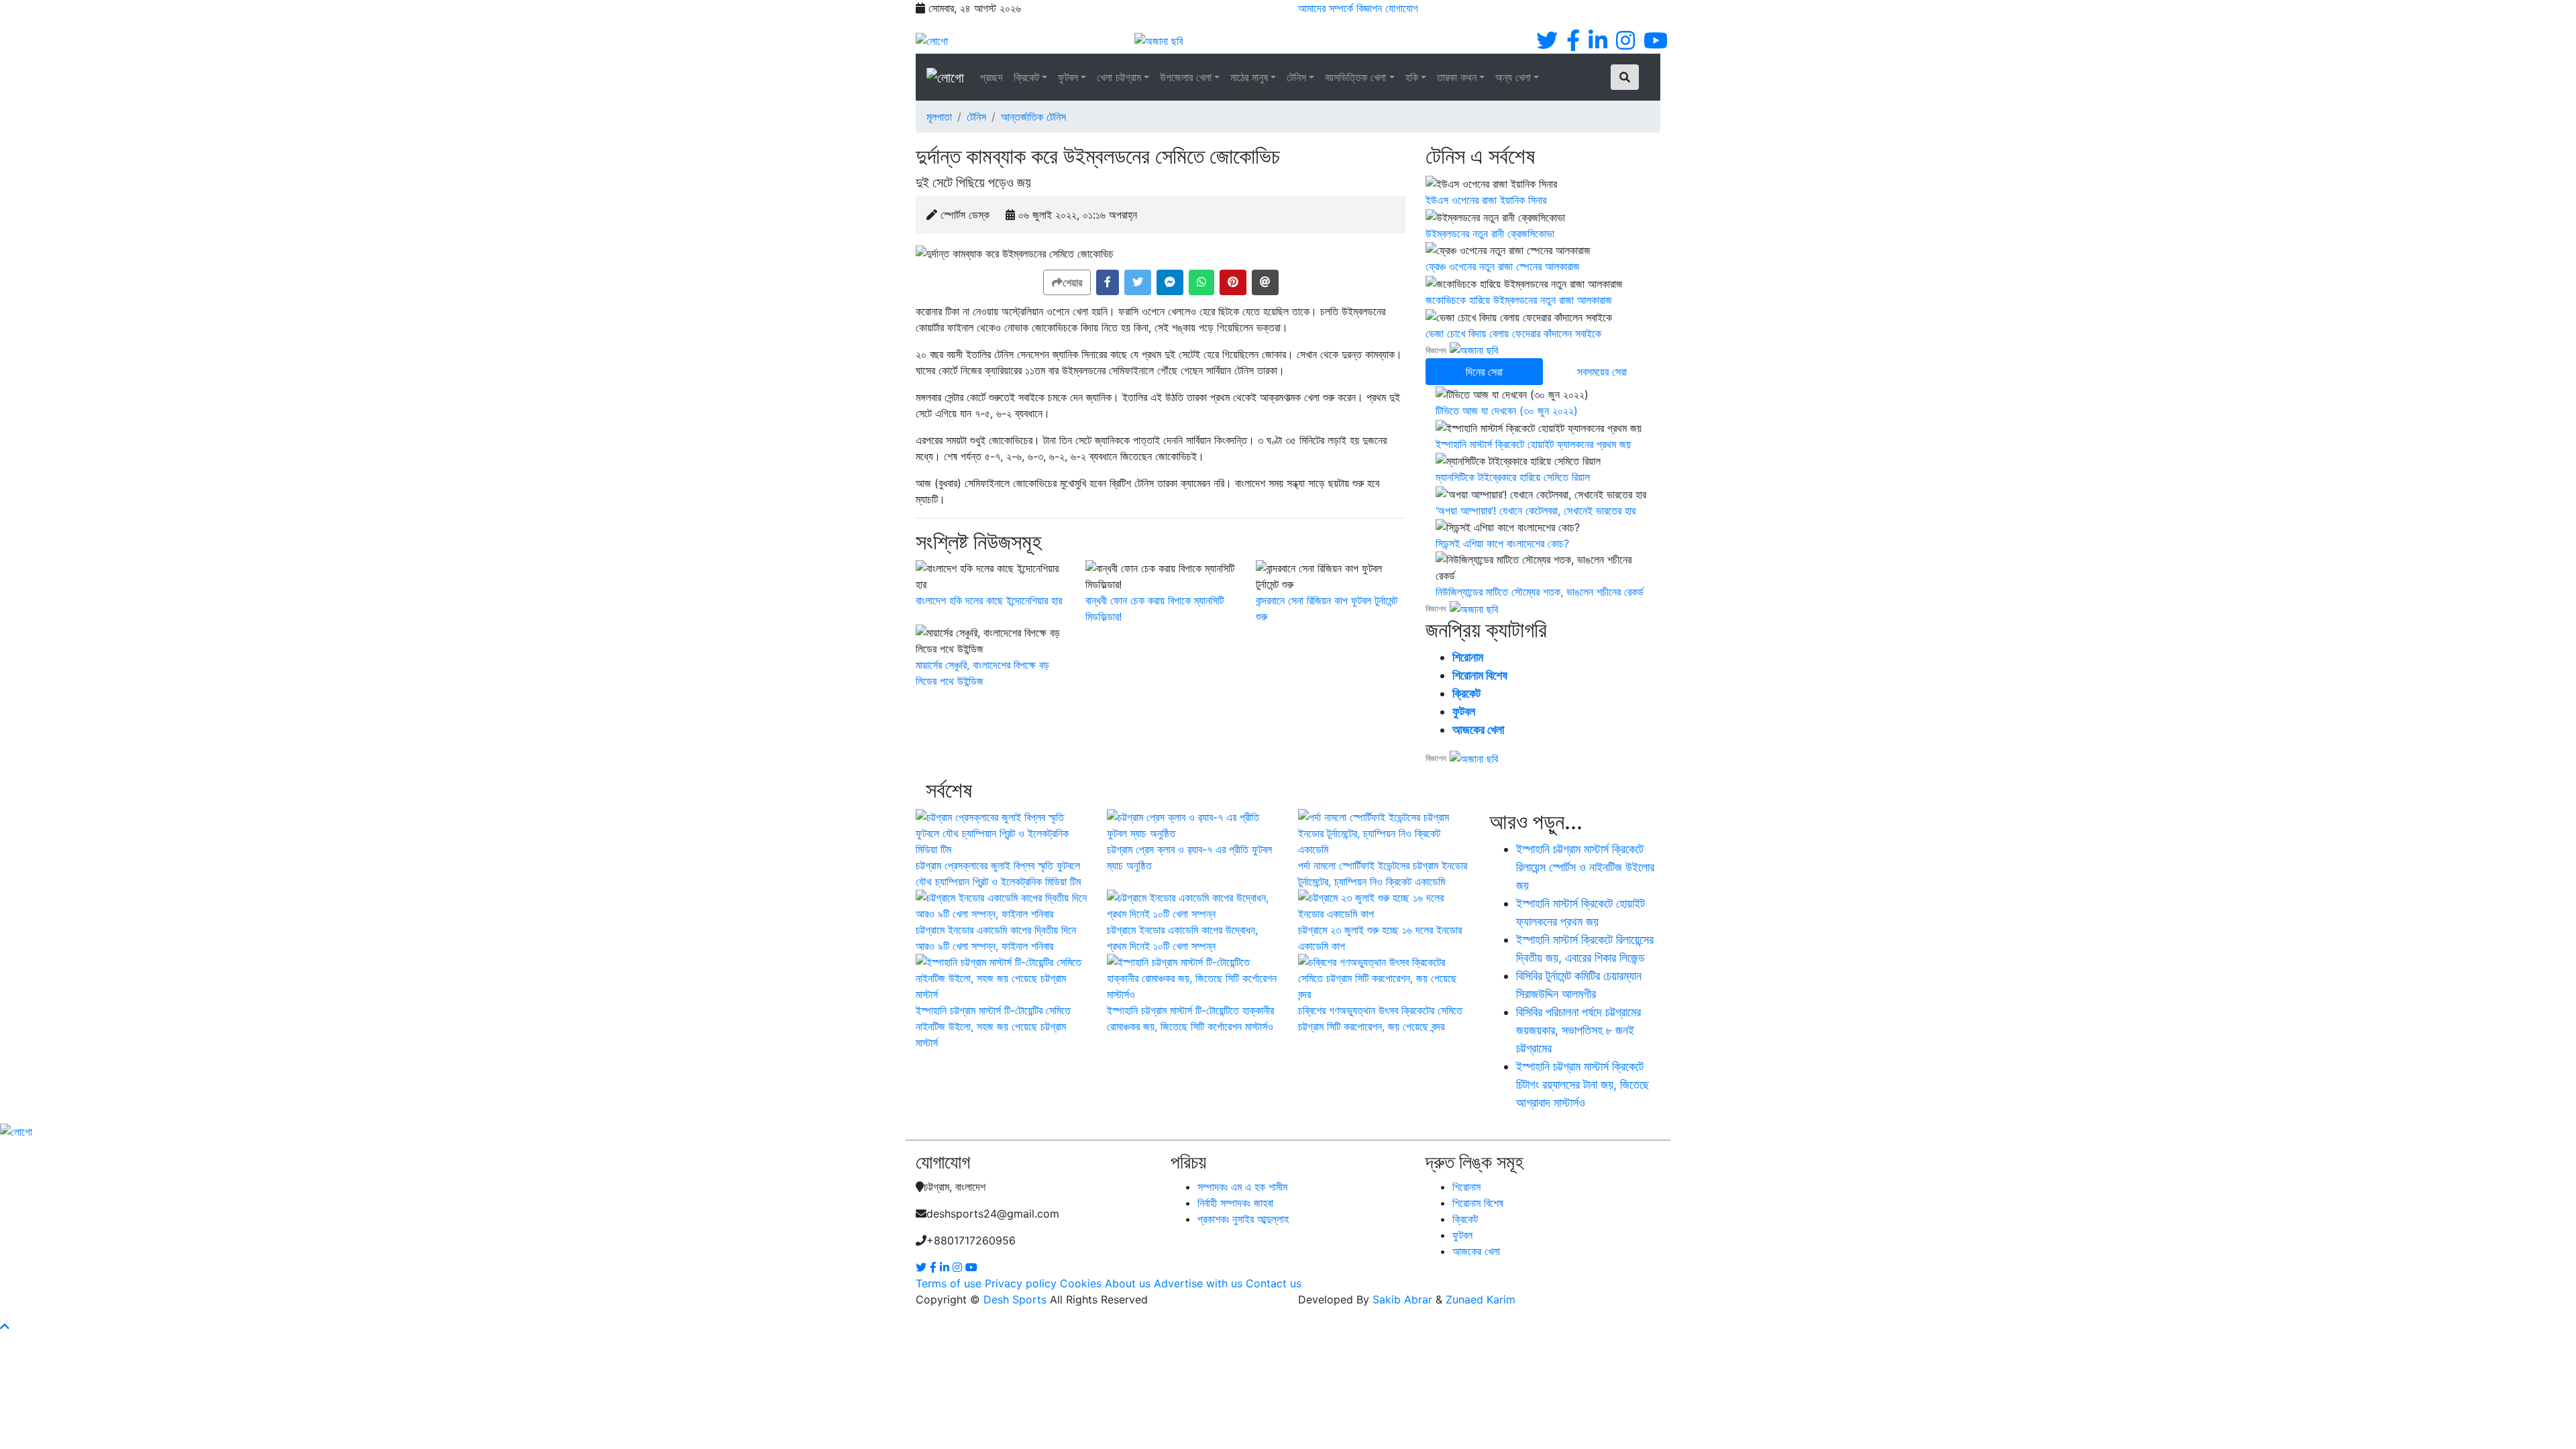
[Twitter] (1547, 44)
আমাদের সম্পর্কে (1326, 8)
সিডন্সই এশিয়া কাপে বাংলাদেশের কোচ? (1502, 543)
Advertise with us (1198, 1283)
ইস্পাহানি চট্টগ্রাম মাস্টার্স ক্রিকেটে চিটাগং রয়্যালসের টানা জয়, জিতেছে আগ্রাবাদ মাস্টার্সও (1582, 1084)
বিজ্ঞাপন (1369, 8)
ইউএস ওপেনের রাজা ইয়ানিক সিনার (1486, 200)
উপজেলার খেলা (1186, 77)
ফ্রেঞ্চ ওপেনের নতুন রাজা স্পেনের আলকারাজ (1503, 266)
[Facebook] (1573, 44)
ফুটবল (1068, 77)
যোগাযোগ (1402, 8)
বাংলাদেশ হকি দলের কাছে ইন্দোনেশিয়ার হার (989, 600)
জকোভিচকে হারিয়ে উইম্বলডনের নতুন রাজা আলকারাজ (1519, 300)
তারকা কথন (1457, 77)
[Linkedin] (1598, 44)
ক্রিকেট (1026, 77)
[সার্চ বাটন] (1625, 77)
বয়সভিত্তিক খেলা (1355, 77)
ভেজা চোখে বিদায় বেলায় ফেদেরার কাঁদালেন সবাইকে (1513, 333)
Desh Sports (1015, 1299)
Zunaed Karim (1481, 1299)
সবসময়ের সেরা (1602, 372)
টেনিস (1296, 77)
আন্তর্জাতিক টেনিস (1033, 117)
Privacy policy (1021, 1283)
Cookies (1081, 1283)
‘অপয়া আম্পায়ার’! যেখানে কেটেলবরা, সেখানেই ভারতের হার (1536, 511)
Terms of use (949, 1283)
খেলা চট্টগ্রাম (1119, 77)
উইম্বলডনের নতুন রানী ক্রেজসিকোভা (1490, 233)
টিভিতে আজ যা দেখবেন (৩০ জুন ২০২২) (1507, 411)
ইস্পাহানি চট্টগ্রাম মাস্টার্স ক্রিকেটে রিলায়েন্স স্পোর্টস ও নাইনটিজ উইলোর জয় (1585, 867)
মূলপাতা (939, 117)
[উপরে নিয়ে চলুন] (5, 1326)
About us (1128, 1283)
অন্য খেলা (1513, 77)
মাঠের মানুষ (1249, 77)
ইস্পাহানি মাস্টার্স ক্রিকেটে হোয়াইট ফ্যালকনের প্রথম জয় (1533, 444)
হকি (1412, 77)
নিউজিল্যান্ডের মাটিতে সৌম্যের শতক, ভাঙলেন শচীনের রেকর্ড (1540, 592)
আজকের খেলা (1478, 730)
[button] (1108, 282)
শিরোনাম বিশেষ (1480, 675)
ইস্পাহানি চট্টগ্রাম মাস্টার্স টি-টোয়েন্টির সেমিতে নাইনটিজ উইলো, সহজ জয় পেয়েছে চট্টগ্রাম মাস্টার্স (993, 1026)
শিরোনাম (1468, 657)
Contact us (1274, 1283)
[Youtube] (1656, 44)
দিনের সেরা (1484, 372)
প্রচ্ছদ (991, 77)
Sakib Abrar (1402, 1299)
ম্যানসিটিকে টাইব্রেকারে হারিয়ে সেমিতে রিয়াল (1513, 477)
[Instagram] (1625, 44)
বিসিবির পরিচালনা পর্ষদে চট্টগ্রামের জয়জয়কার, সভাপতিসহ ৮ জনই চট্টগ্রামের (1578, 1030)
